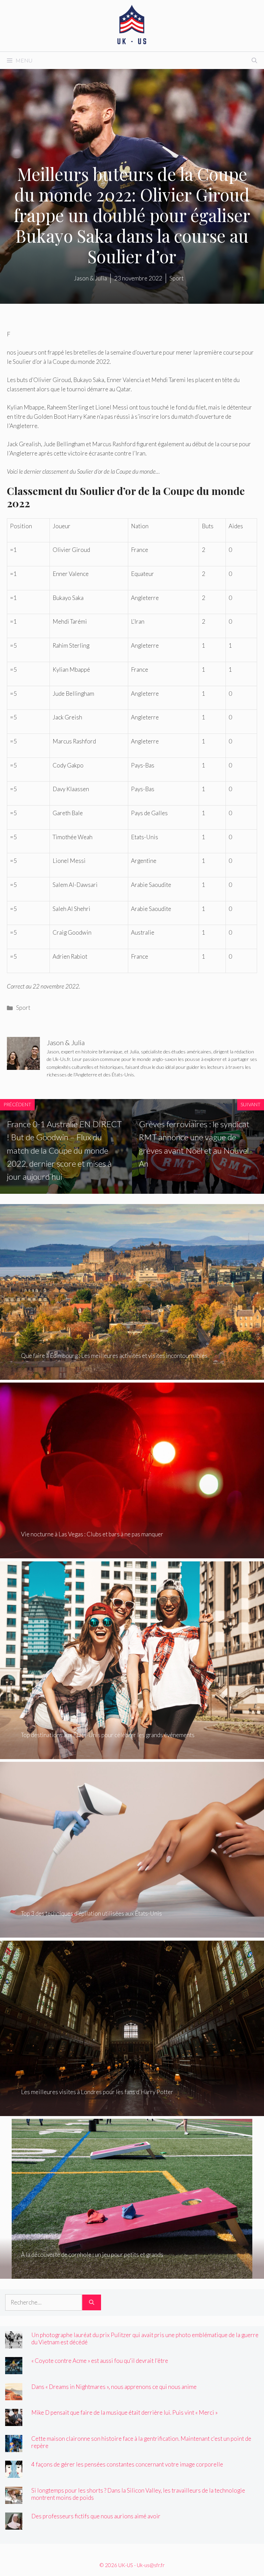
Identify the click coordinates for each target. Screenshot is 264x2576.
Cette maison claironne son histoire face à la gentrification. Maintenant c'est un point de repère (141, 2442)
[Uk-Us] (132, 25)
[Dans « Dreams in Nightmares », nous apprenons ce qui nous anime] (14, 2395)
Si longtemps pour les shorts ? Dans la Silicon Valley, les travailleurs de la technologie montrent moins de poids (138, 2494)
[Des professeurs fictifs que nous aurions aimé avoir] (14, 2525)
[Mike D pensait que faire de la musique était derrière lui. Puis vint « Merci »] (14, 2421)
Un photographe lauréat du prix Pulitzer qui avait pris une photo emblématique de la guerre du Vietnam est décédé (145, 2338)
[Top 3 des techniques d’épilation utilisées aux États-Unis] (132, 1933)
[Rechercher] (92, 2302)
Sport (23, 1008)
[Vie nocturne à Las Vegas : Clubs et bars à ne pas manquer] (132, 1554)
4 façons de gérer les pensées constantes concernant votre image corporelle (127, 2464)
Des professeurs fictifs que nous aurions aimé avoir (96, 2516)
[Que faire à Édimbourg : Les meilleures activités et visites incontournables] (132, 1375)
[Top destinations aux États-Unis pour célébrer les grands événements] (132, 1754)
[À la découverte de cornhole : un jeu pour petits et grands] (132, 2274)
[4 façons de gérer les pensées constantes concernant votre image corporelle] (14, 2473)
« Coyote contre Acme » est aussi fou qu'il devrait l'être (100, 2361)
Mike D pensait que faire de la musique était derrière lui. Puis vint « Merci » (124, 2412)
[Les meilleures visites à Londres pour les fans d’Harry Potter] (132, 2111)
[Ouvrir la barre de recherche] (254, 60)
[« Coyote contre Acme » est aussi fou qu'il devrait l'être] (14, 2370)
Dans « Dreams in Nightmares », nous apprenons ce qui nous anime (114, 2387)
